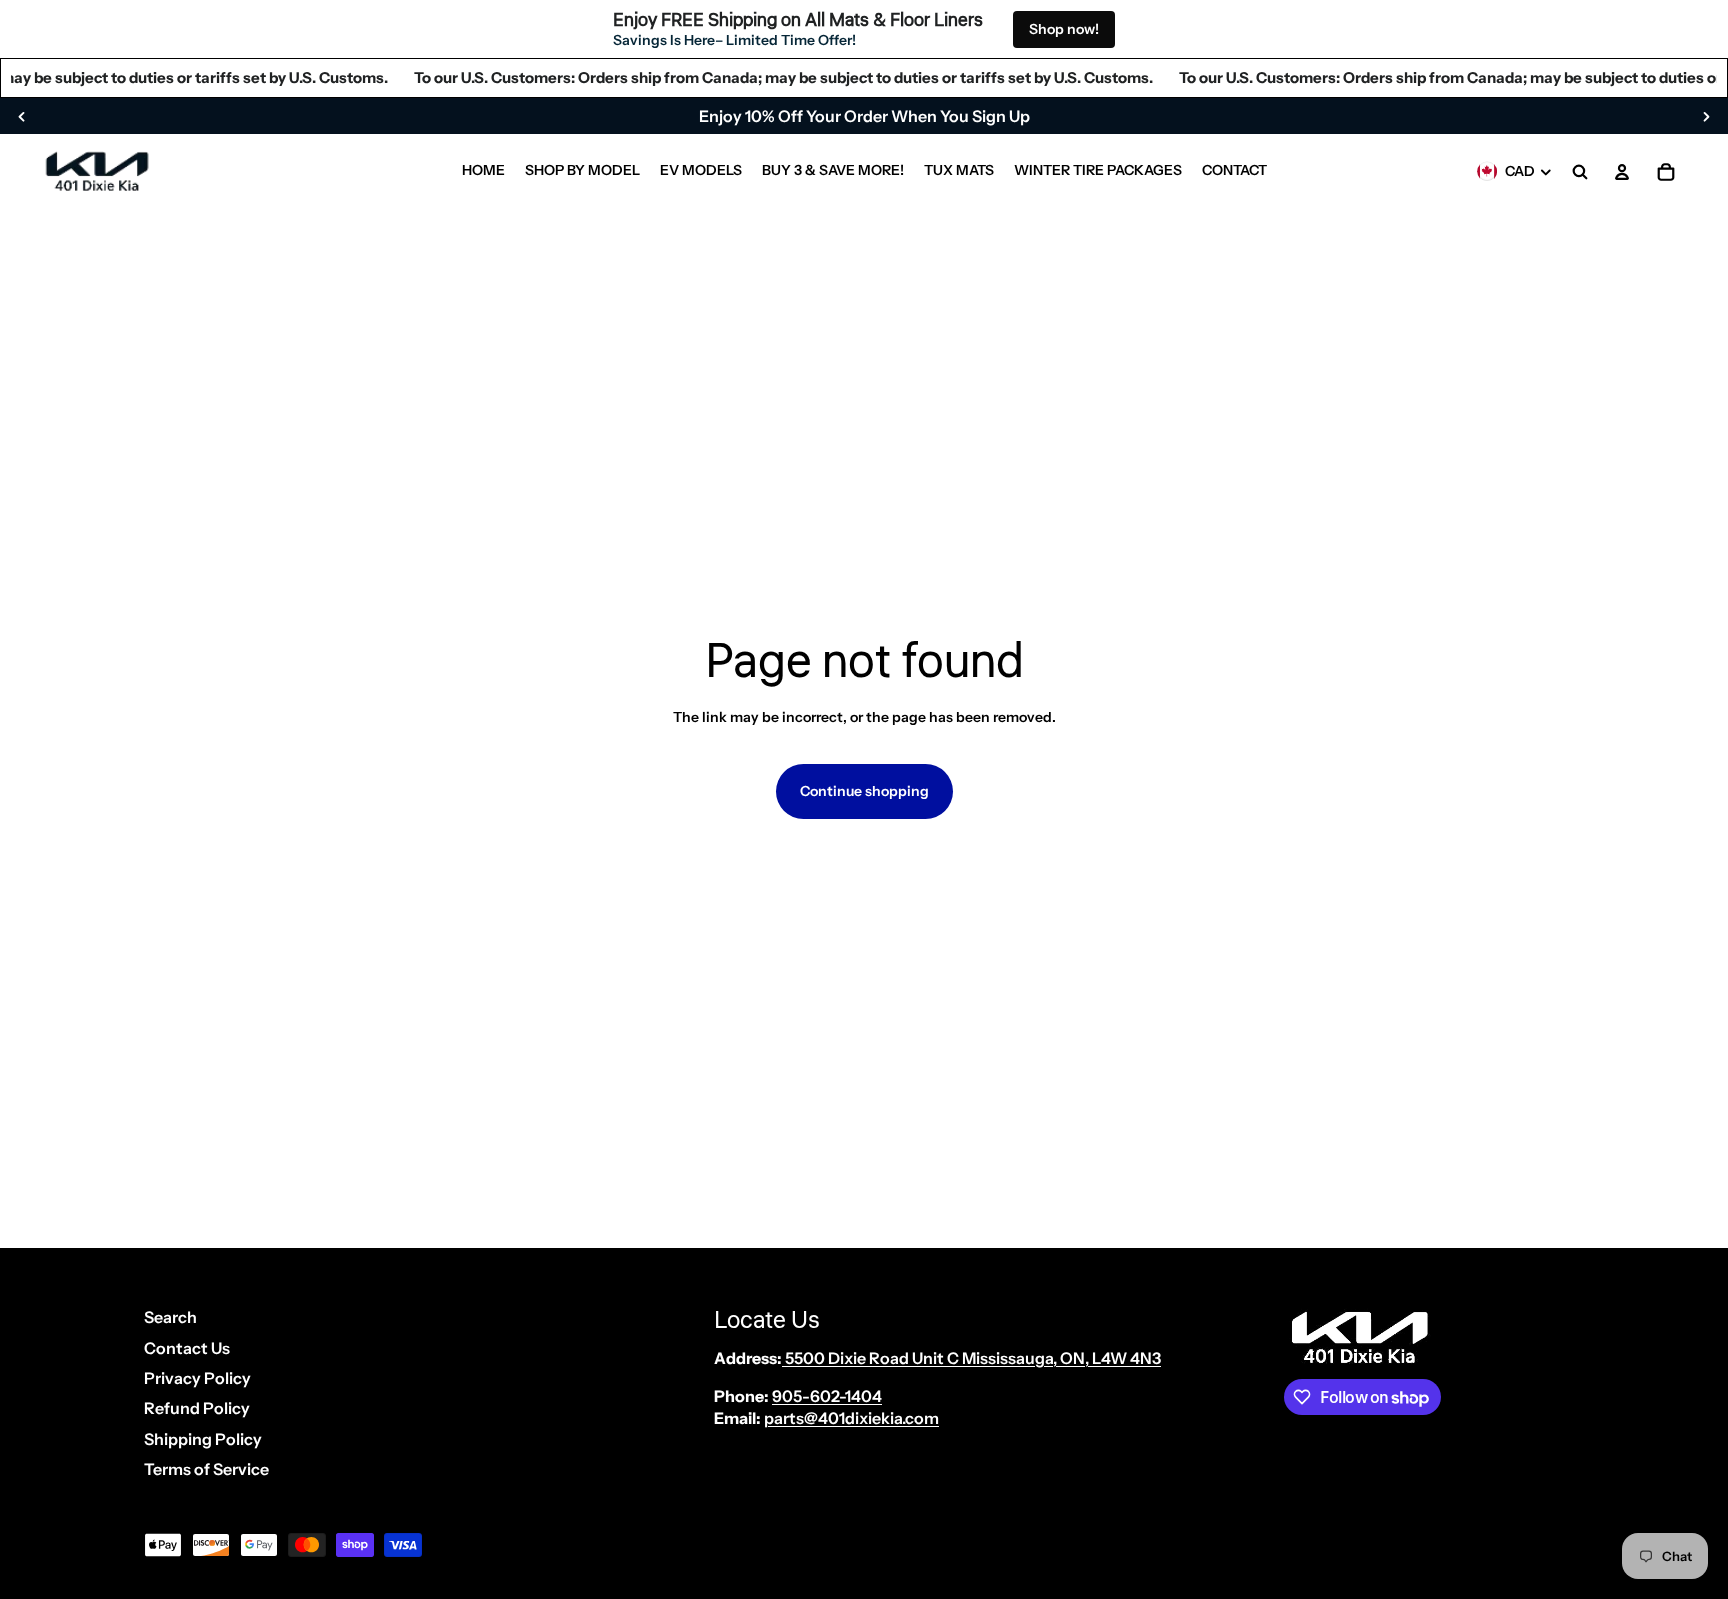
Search (170, 1317)
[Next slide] (1706, 116)
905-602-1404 (827, 1396)
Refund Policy (197, 1408)
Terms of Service (206, 1469)
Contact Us (187, 1348)
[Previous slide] (22, 116)
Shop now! (1064, 29)
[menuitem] (483, 172)
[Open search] (1580, 172)
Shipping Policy (203, 1439)
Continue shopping (864, 791)
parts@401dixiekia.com (851, 1418)
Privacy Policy (197, 1378)
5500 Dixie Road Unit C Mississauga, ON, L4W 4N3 (971, 1358)
